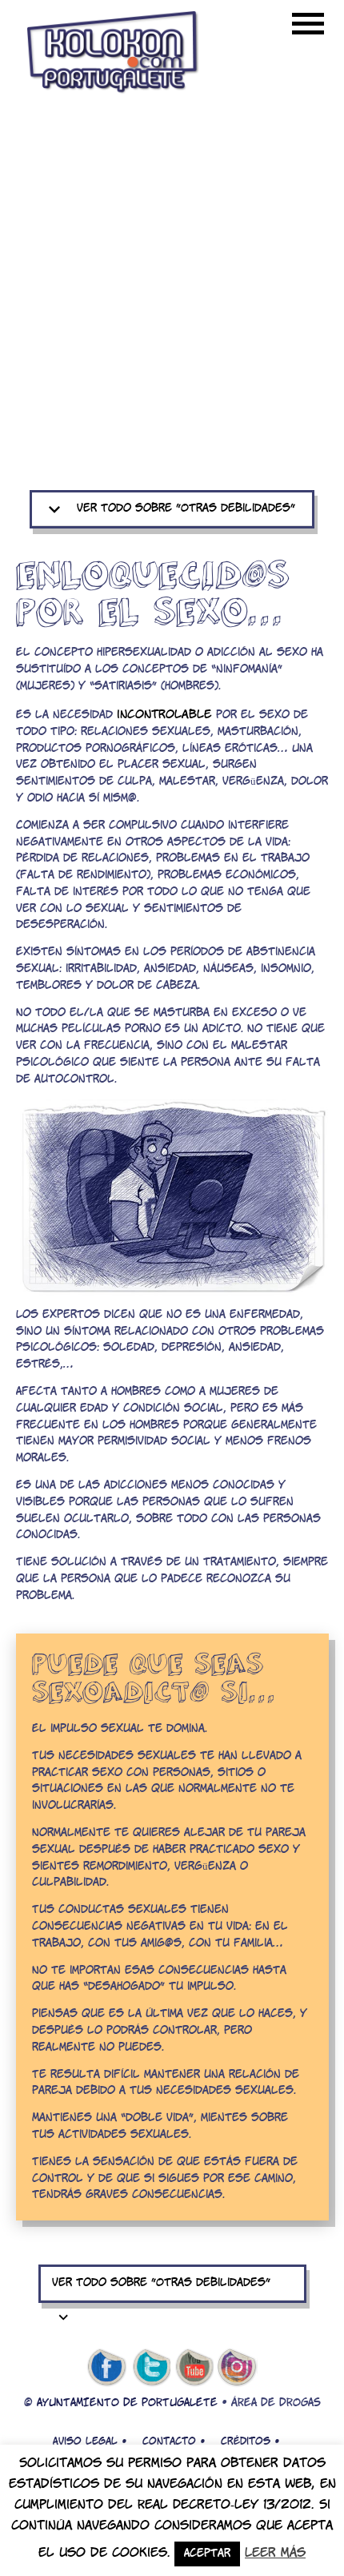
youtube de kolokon (194, 2368)
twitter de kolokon (150, 2368)
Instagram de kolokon (238, 2368)
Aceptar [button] (207, 2554)
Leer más (275, 2553)
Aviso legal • (90, 2441)
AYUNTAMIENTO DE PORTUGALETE (127, 2403)
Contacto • (174, 2441)
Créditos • (250, 2441)
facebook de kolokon (106, 2368)
